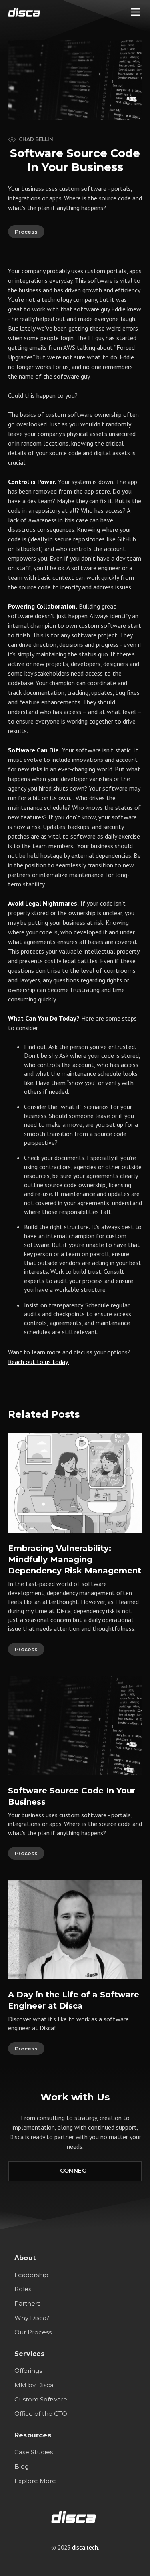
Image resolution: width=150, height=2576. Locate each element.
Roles (23, 2289)
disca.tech (85, 2547)
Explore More (35, 2481)
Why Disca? (32, 2318)
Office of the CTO (41, 2414)
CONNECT (75, 2171)
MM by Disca (34, 2385)
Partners (27, 2303)
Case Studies (34, 2452)
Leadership (31, 2275)
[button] (136, 12)
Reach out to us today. (38, 1362)
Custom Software (41, 2399)
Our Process (33, 2332)
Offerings (28, 2371)
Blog (22, 2466)
